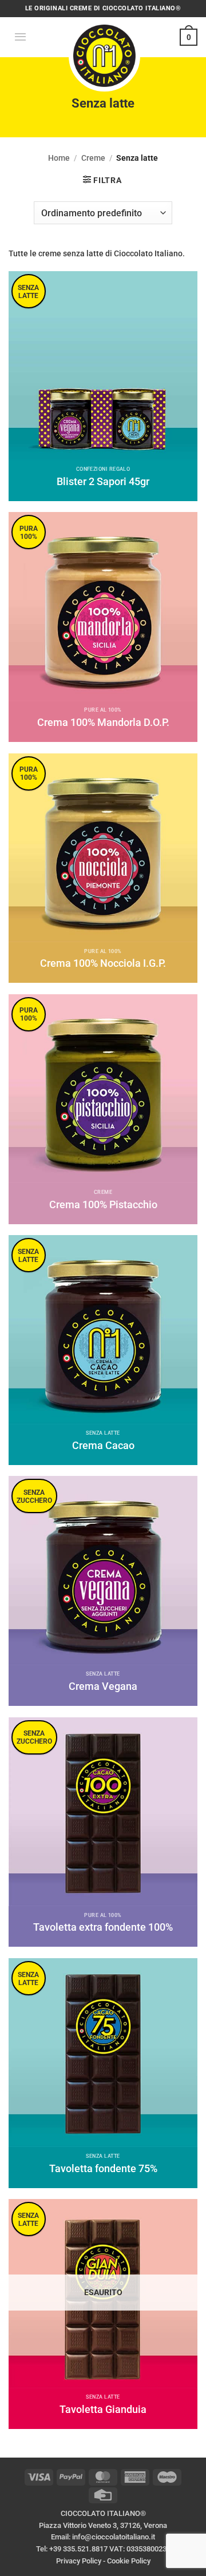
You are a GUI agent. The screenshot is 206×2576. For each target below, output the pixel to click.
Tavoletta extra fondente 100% (103, 1927)
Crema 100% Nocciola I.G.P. (103, 963)
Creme (93, 158)
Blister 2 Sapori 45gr (103, 481)
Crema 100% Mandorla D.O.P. (103, 722)
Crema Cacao (103, 1445)
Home (59, 158)
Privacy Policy (79, 2561)
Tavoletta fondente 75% (103, 2168)
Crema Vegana (103, 1686)
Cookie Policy (129, 2561)
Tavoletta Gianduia (103, 2409)
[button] (20, 37)
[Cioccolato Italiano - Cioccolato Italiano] (104, 54)
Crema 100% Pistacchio (103, 1204)
